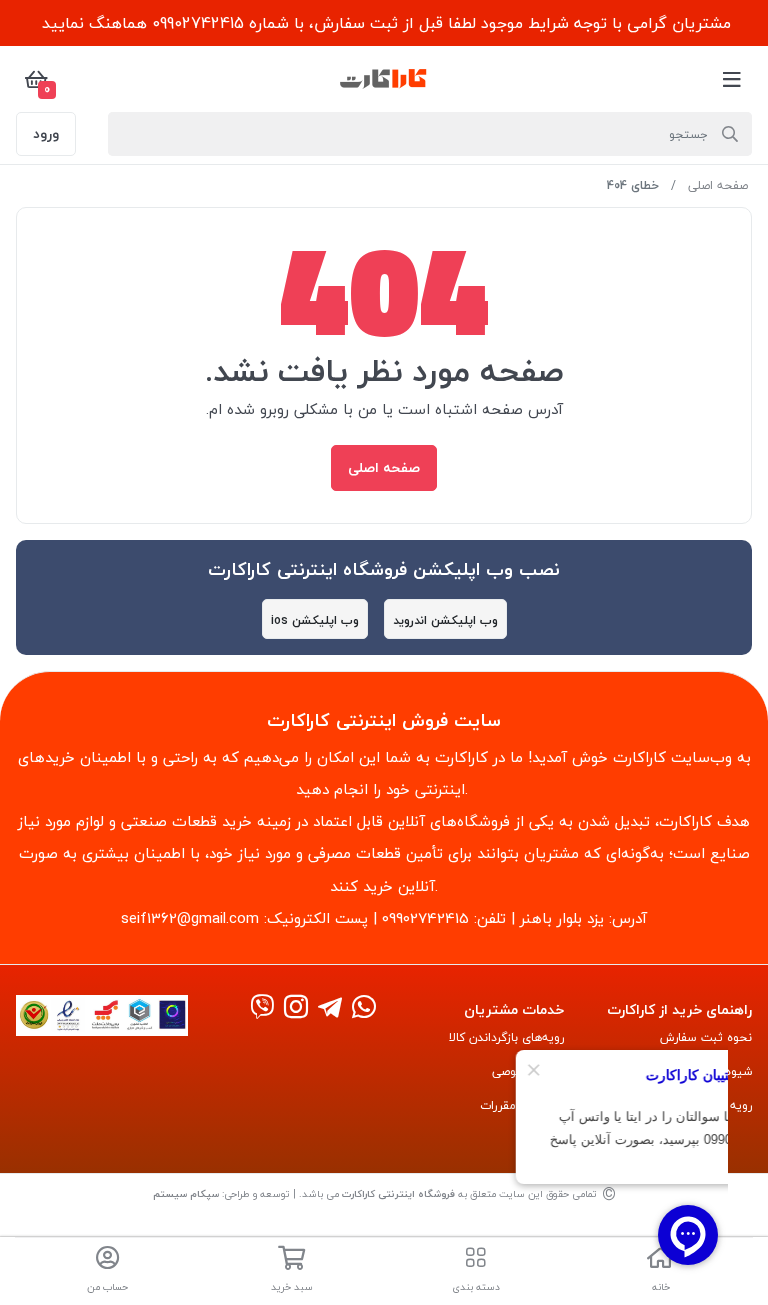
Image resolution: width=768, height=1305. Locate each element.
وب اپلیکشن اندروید (445, 620)
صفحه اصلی (718, 185)
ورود (46, 133)
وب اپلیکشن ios (315, 620)
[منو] (732, 79)
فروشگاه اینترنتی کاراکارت (398, 1193)
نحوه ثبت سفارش (706, 1037)
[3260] (296, 1008)
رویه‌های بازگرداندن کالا (506, 1037)
